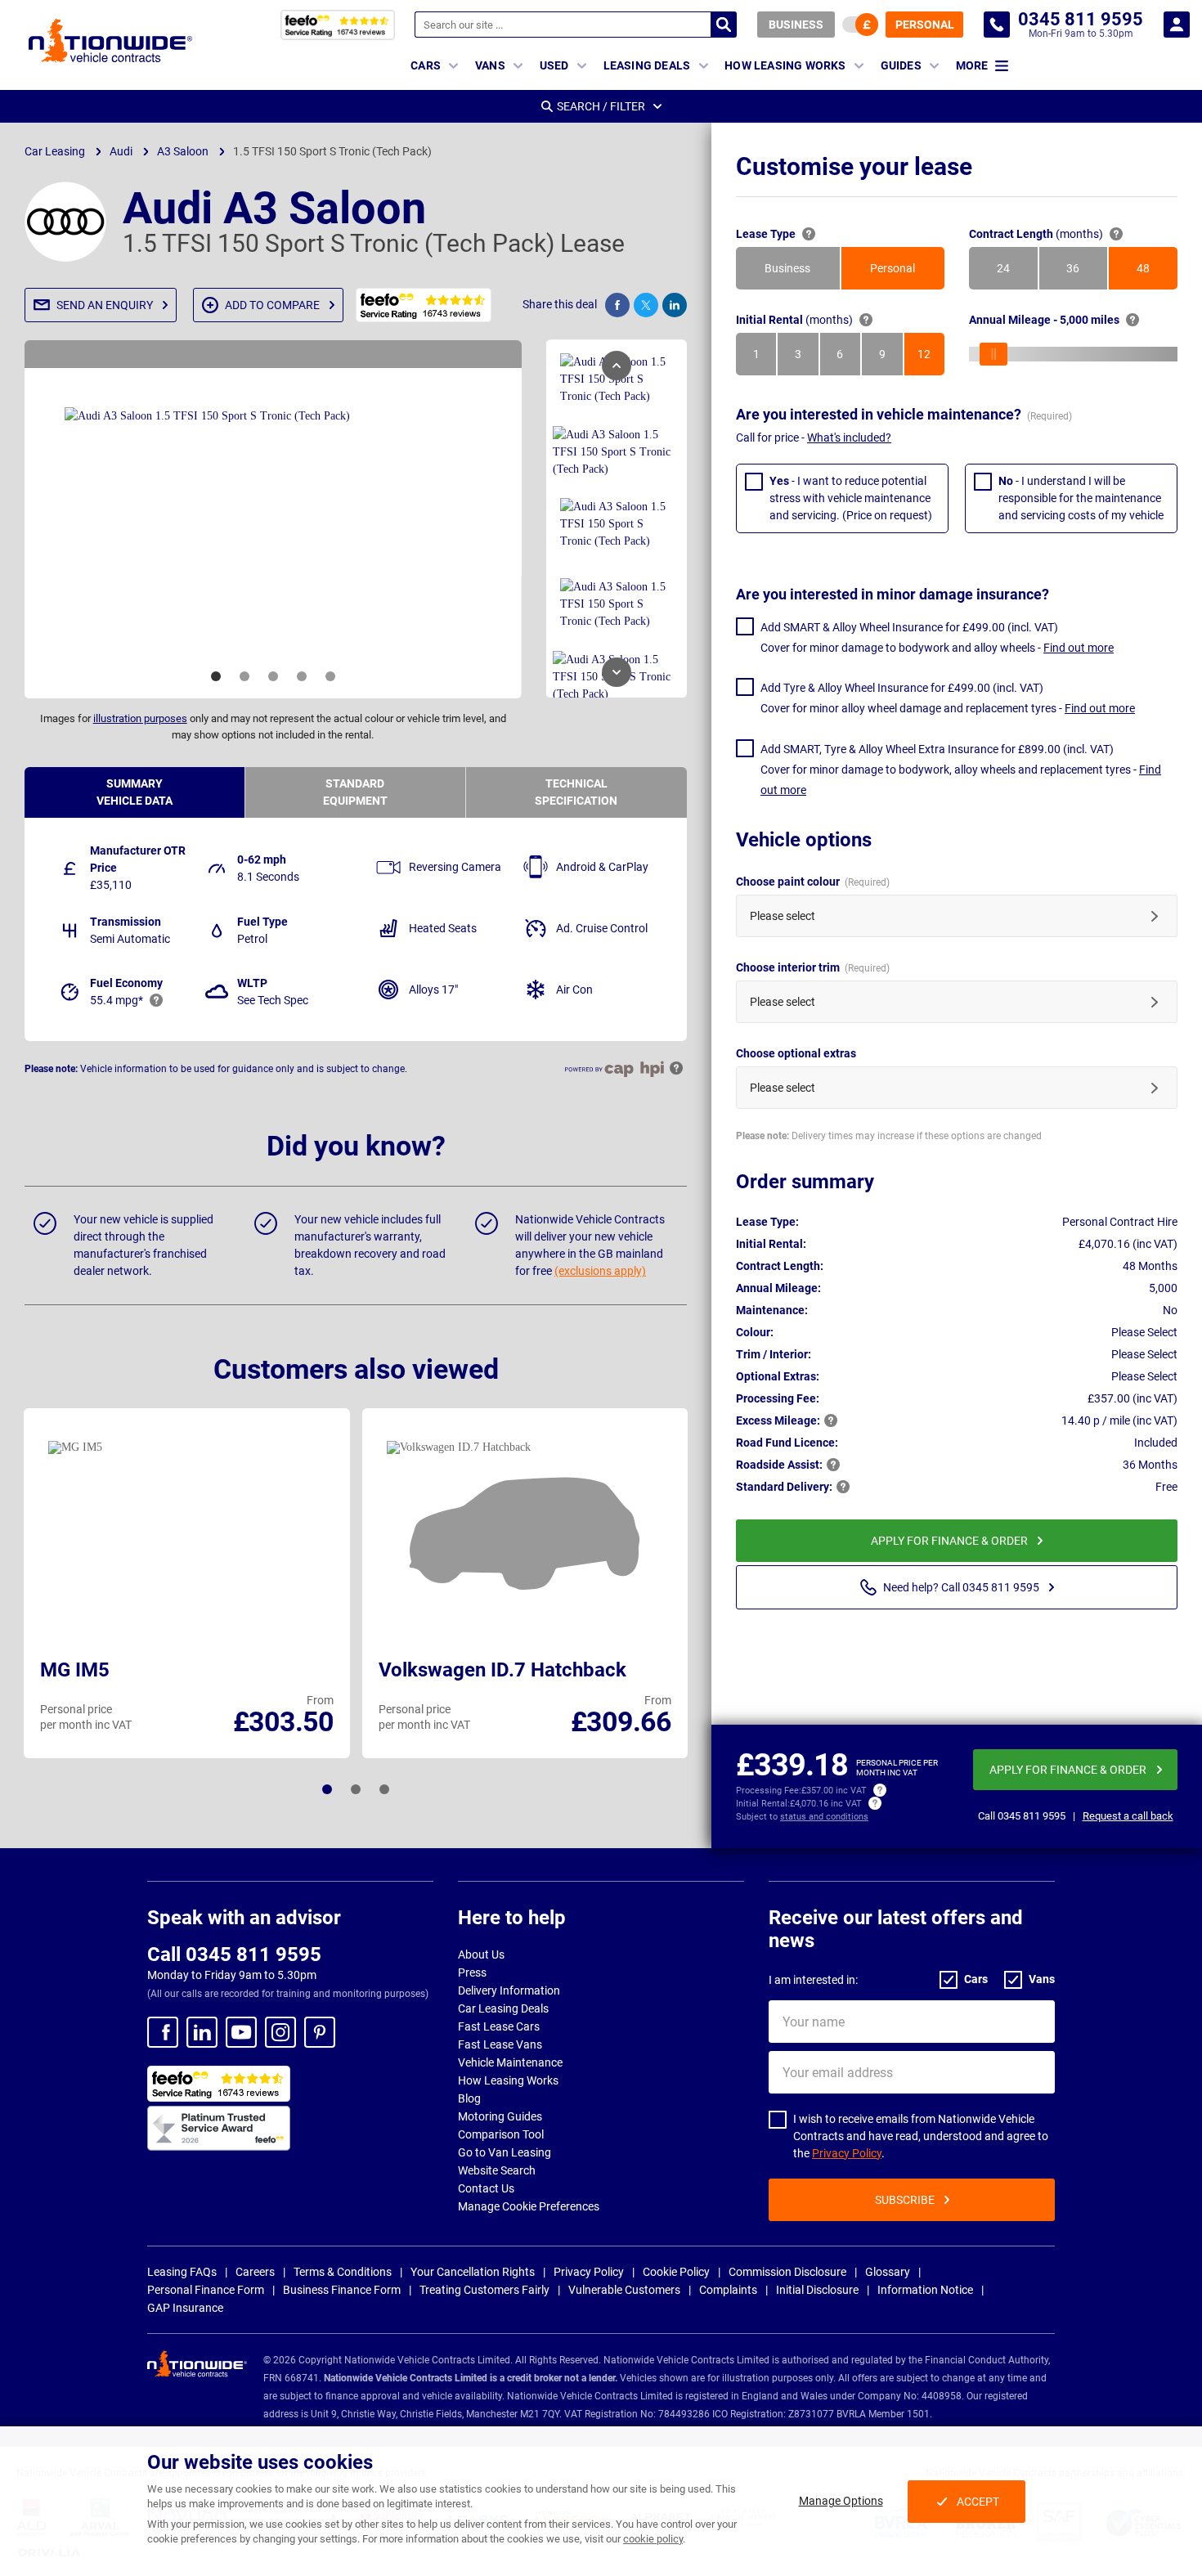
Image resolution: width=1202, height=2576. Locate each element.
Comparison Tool (501, 2134)
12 (931, 358)
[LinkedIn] (202, 2032)
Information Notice (925, 2290)
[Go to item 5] (330, 676)
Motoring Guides (500, 2116)
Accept (978, 2502)
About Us (481, 1954)
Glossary (888, 2272)
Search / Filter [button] (601, 106)
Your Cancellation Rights (473, 2272)
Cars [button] (426, 65)
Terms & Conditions (343, 2272)
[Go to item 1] (216, 676)
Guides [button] (901, 65)
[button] (101, 305)
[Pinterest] (320, 2032)
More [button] (972, 65)
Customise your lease (854, 166)
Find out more (1079, 648)
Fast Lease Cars (499, 2026)
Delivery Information (509, 1990)
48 (1157, 272)
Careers (255, 2272)
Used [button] (554, 65)
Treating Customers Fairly (484, 2290)
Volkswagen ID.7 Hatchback (502, 1670)
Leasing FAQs (182, 2272)
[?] (809, 234)
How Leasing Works (508, 2080)
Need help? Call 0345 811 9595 (961, 1587)
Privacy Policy (847, 2153)
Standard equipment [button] (355, 792)
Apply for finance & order (949, 1541)
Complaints (728, 2290)
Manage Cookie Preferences (529, 2206)
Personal (925, 25)
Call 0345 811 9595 (234, 1954)
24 (1017, 272)
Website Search (497, 2170)
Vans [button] (490, 65)
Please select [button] (783, 916)
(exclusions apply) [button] (600, 1271)
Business (796, 25)
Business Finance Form (342, 2290)
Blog (469, 2098)
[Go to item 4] (302, 676)
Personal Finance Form (206, 2290)
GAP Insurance (185, 2308)
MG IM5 (75, 1670)
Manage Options (841, 2501)
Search (724, 25)
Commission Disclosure (787, 2272)
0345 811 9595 (997, 25)
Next (617, 672)
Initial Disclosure (817, 2290)
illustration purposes (140, 718)
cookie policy (653, 2539)
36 (1087, 272)
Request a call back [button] (1128, 1816)
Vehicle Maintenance (510, 2062)
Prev (617, 366)
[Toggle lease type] (860, 25)
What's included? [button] (849, 438)
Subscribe (905, 2200)
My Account (1177, 25)
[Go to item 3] (273, 676)
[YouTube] (241, 2032)
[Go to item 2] (244, 676)
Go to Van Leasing (505, 2152)
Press (472, 1972)
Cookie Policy (676, 2272)
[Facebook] (163, 2032)
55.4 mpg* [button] (117, 1000)
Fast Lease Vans (500, 2044)
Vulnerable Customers (624, 2290)
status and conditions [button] (824, 1817)
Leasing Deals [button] (647, 65)
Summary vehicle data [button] (135, 792)
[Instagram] (280, 2032)
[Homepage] (110, 40)
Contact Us (486, 2188)
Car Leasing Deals (503, 2008)
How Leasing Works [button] (785, 65)
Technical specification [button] (576, 792)
